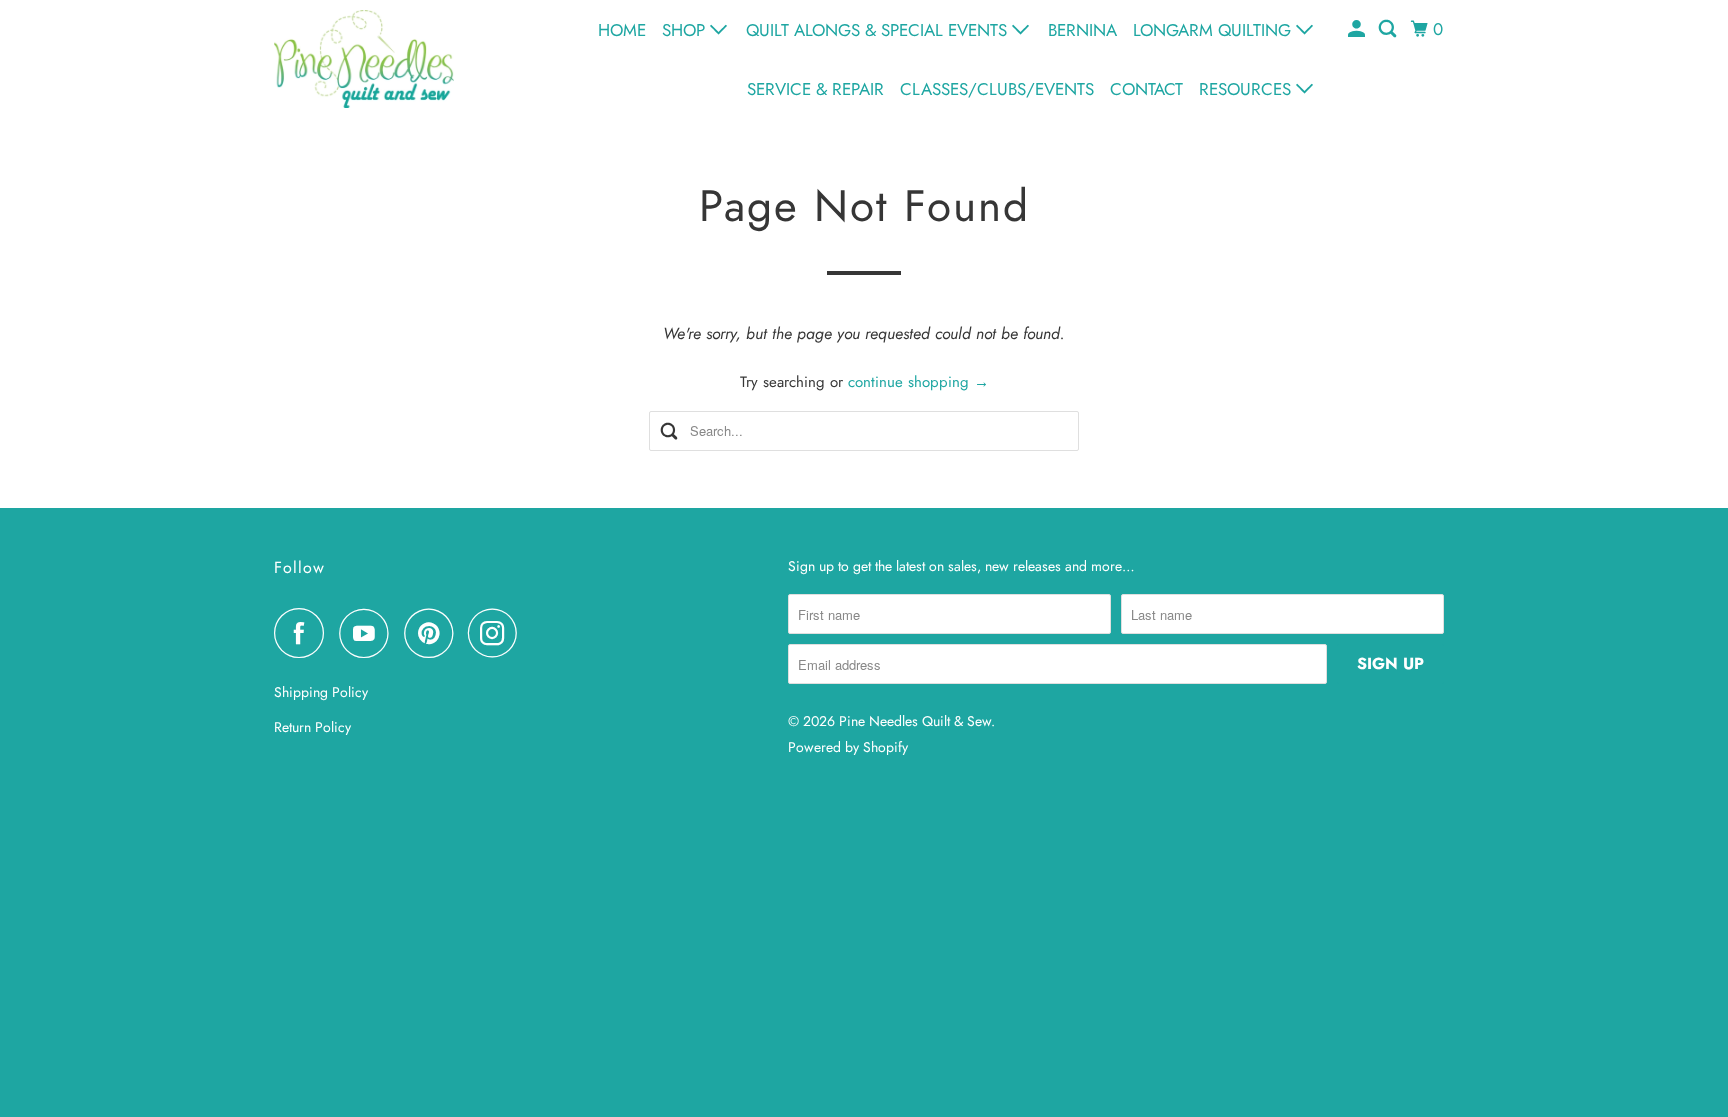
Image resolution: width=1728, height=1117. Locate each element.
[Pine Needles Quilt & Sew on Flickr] (538, 633)
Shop (686, 30)
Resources (1247, 89)
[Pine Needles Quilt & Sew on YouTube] (369, 633)
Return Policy (312, 727)
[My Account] (1358, 29)
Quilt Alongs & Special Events (879, 30)
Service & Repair (815, 89)
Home (622, 30)
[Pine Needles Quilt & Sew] (364, 58)
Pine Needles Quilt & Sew (915, 721)
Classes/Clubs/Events (997, 89)
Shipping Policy (321, 692)
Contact (1146, 89)
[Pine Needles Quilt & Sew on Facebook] (304, 633)
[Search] (1389, 29)
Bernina (1082, 30)
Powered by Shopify (848, 747)
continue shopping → (918, 382)
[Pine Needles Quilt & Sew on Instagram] (498, 633)
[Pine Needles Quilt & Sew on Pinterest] (433, 633)
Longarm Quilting (1214, 30)
